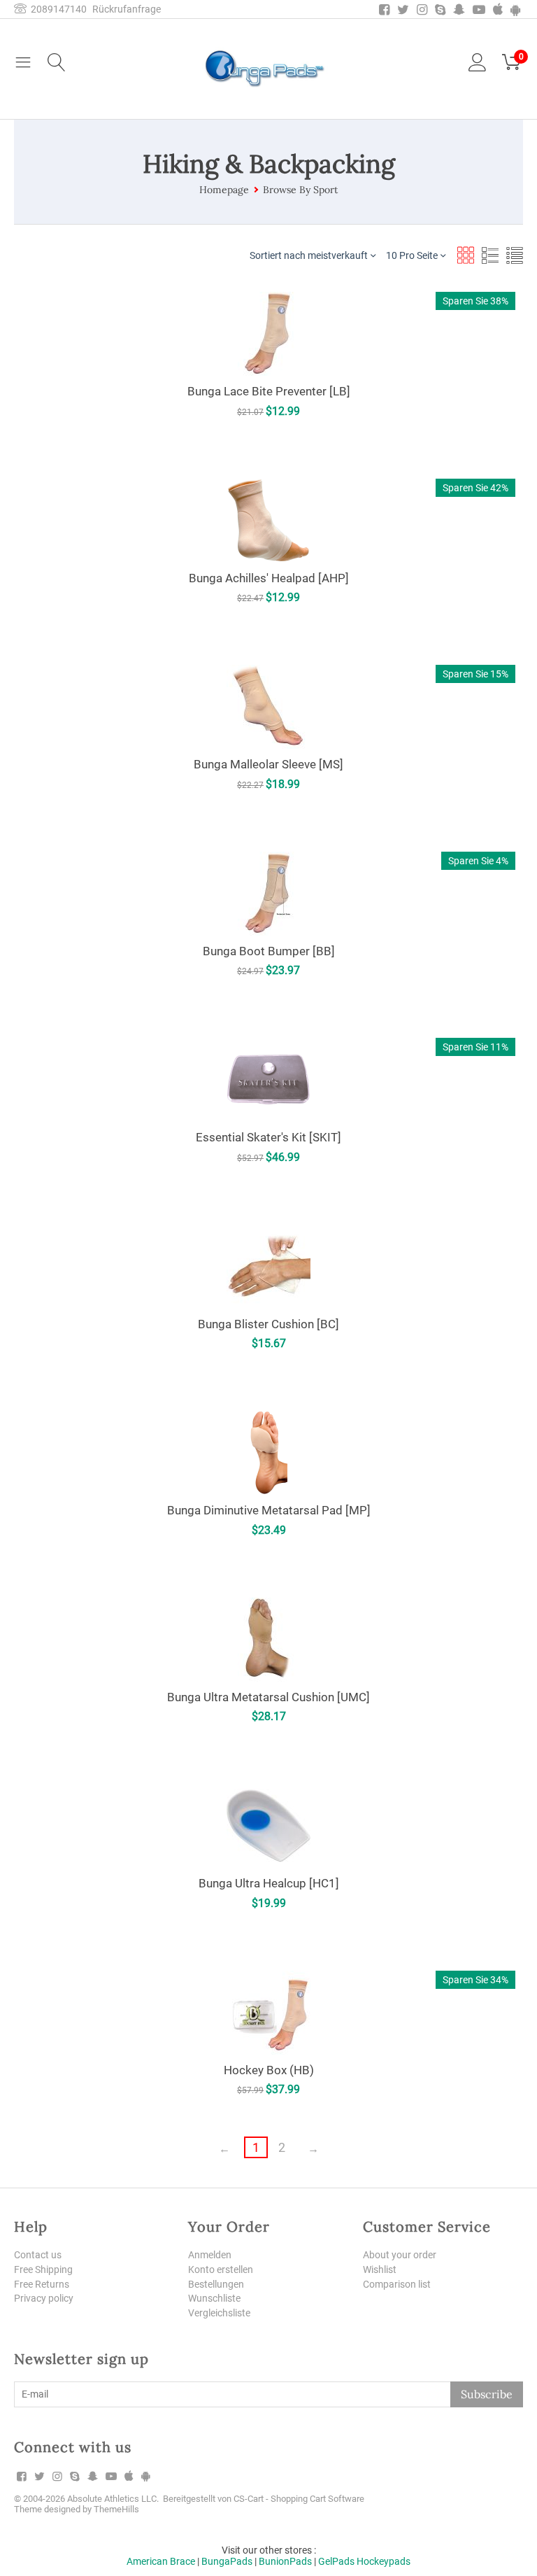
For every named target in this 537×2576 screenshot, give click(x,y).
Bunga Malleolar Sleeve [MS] (268, 764)
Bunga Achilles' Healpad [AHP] (269, 578)
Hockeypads (384, 2561)
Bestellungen (216, 2284)
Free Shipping (43, 2269)
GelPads (336, 2561)
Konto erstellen (221, 2269)
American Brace (161, 2561)
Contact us (38, 2255)
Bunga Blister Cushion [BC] (268, 1324)
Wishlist (380, 2269)
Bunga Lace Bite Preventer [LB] (269, 391)
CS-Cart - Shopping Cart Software (299, 2499)
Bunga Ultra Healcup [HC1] (269, 1883)
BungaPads (227, 2561)
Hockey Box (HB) (269, 2070)
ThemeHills (116, 2509)
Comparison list (397, 2284)
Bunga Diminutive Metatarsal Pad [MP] (269, 1510)
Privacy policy (44, 2298)
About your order (400, 2255)
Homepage (224, 190)
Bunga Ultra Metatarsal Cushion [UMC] (268, 1697)
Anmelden (210, 2255)
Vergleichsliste (219, 2313)
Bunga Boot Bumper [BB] (269, 951)
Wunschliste (214, 2298)
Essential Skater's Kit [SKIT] (268, 1137)
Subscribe (487, 2394)
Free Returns (42, 2284)
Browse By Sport (300, 190)
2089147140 (57, 9)
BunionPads (285, 2561)
